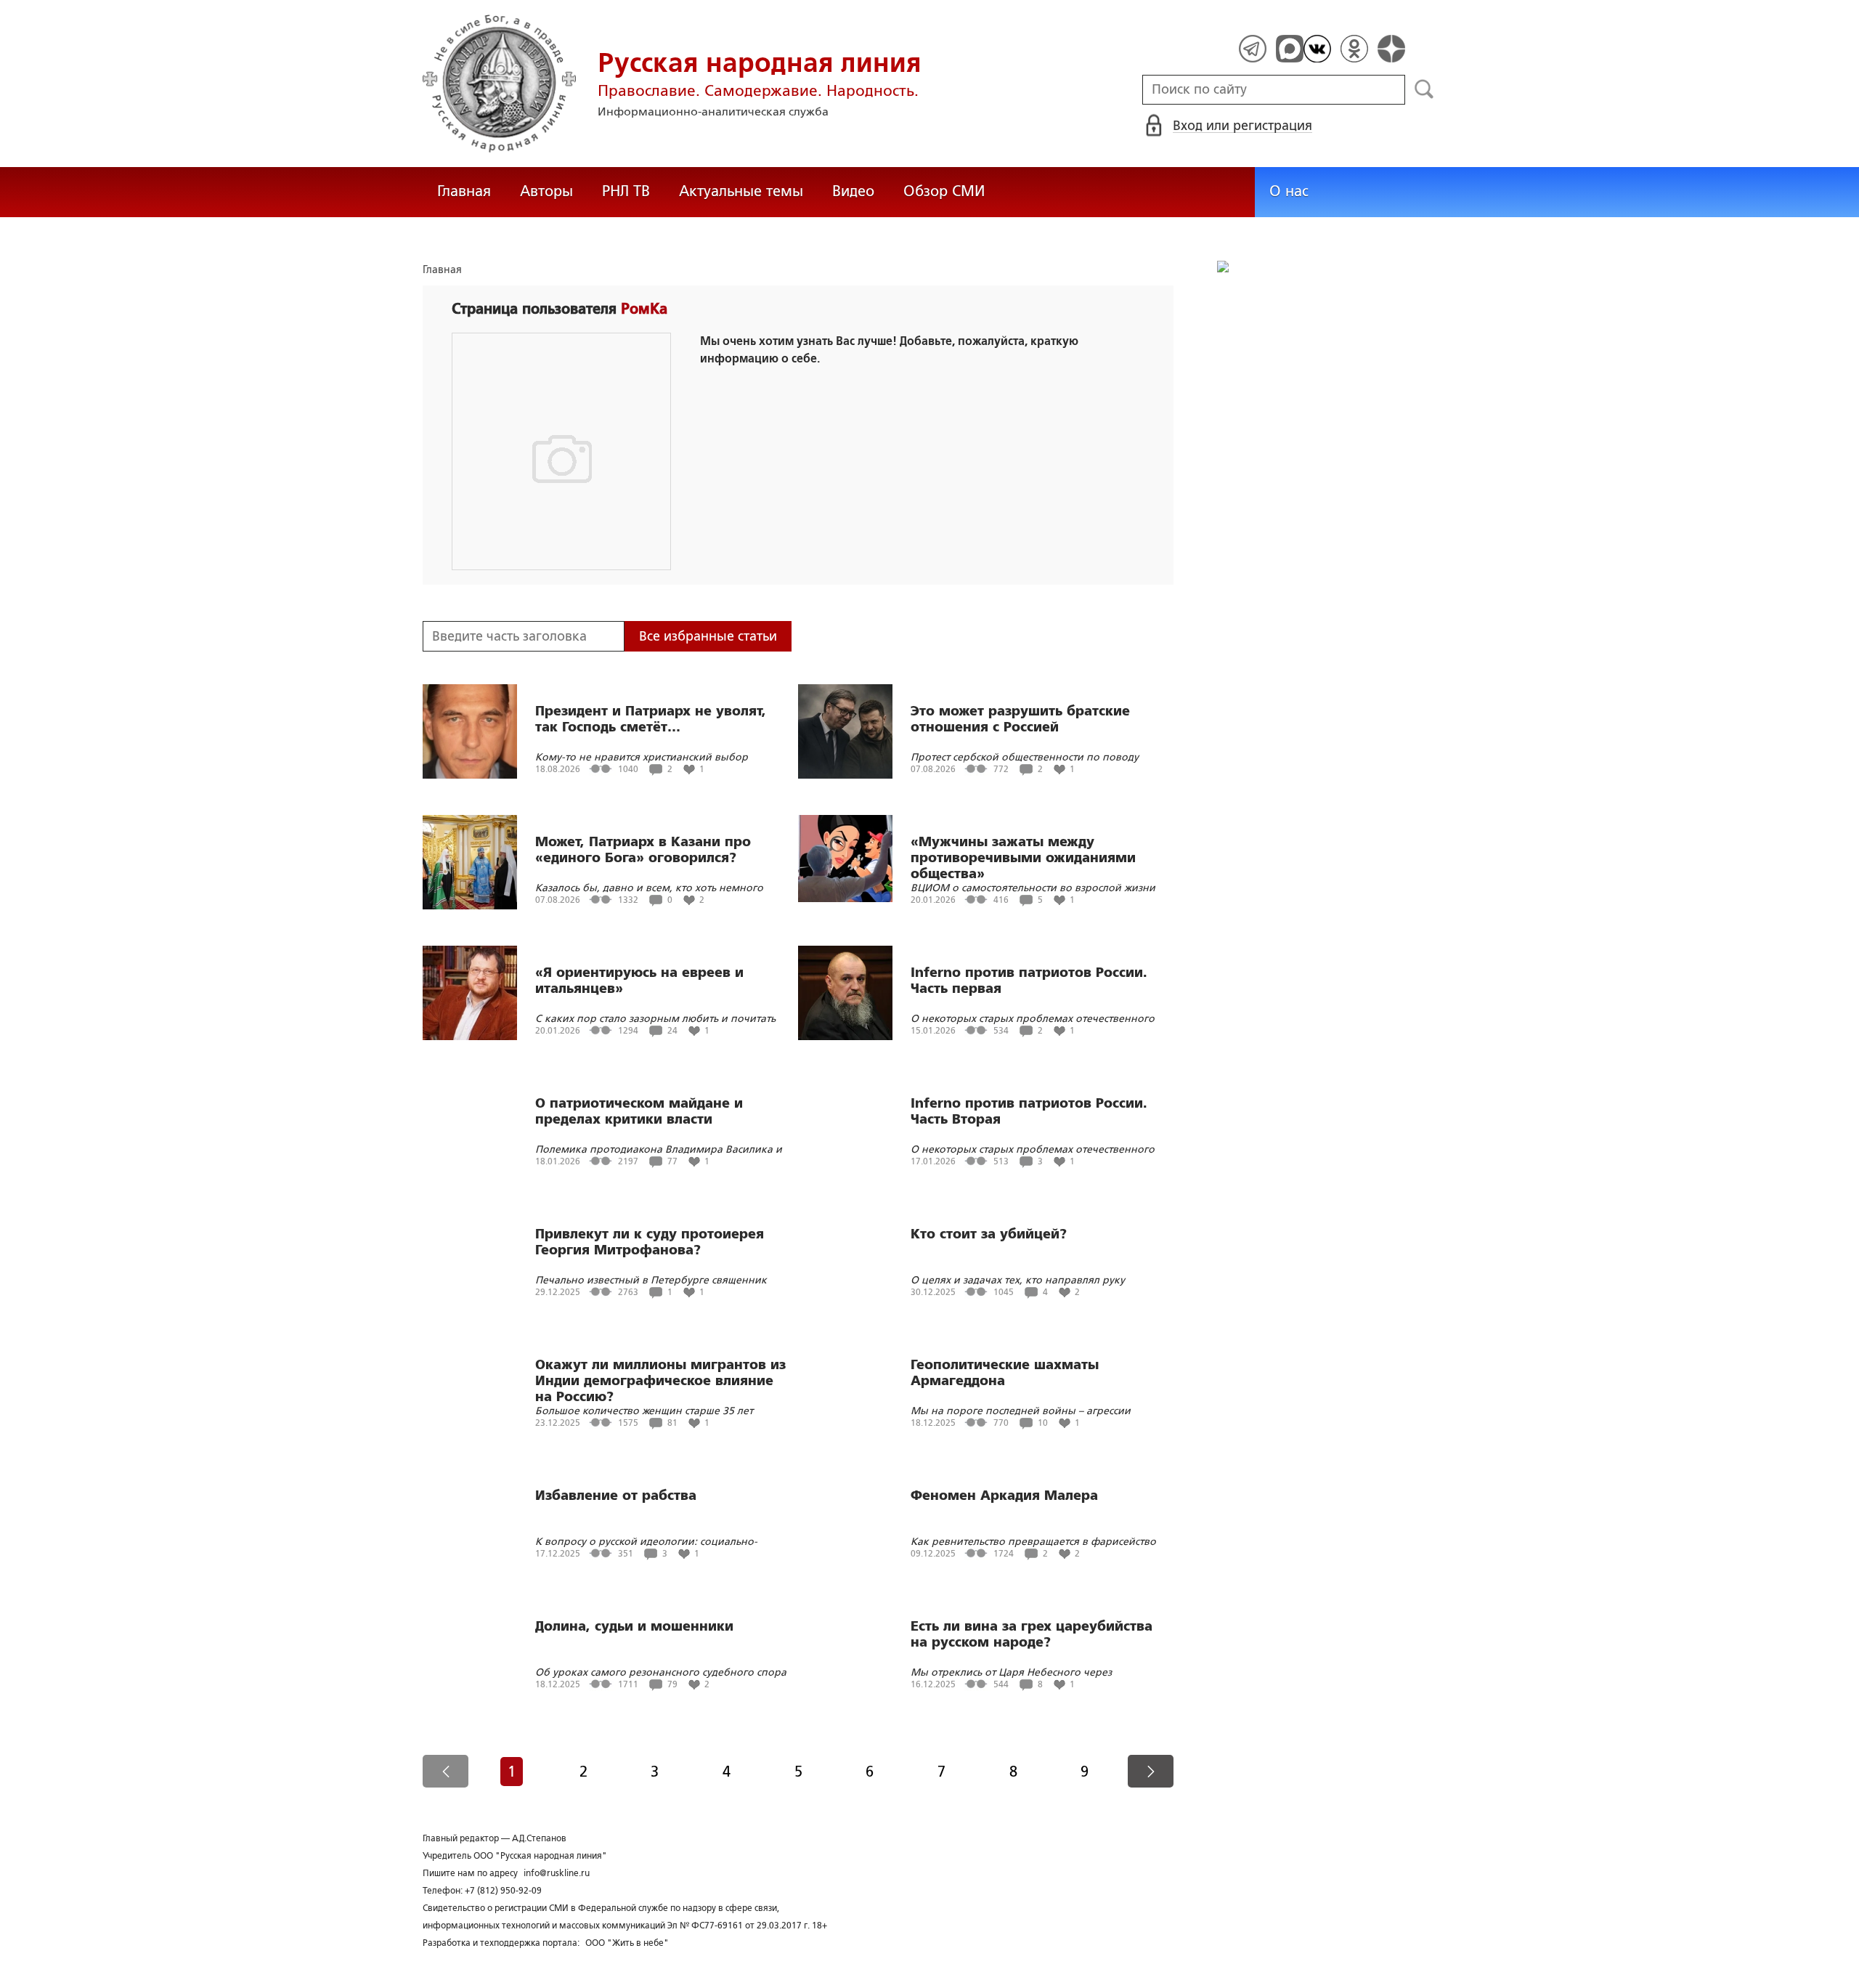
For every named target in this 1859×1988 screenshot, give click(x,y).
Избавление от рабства (616, 1496)
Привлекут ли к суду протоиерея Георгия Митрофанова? (650, 1242)
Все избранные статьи (708, 636)
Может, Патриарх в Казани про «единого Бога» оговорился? (643, 850)
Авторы (546, 191)
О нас (1289, 191)
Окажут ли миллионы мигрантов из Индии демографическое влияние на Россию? (660, 1381)
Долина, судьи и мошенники (634, 1626)
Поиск (1424, 89)
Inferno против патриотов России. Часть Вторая (1029, 1111)
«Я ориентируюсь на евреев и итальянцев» (639, 981)
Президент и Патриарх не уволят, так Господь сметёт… (651, 719)
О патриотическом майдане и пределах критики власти (639, 1111)
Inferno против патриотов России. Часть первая (1029, 981)
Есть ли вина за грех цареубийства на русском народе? (1032, 1634)
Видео (853, 191)
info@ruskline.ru (557, 1873)
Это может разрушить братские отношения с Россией (1020, 719)
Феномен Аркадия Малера (1004, 1496)
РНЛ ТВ (626, 191)
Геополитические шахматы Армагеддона (1005, 1373)
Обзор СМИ (944, 191)
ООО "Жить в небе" (627, 1943)
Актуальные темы (741, 191)
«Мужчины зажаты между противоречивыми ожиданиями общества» (1023, 858)
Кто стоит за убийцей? (989, 1234)
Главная (464, 191)
